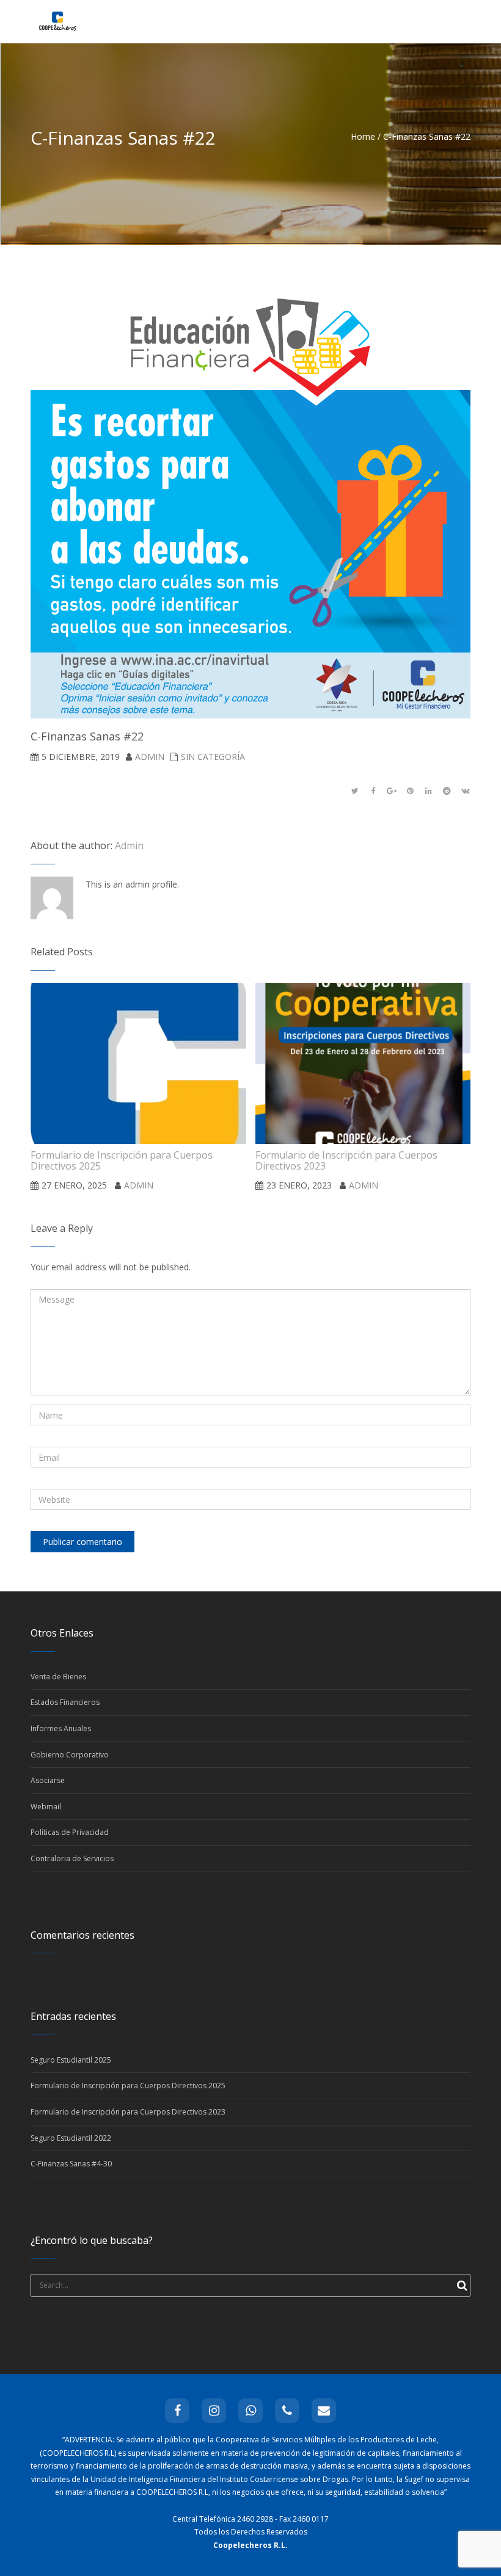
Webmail (46, 1807)
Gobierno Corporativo (70, 1755)
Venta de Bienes (58, 1677)
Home (363, 136)
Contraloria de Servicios (72, 1858)
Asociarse (48, 1780)
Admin (150, 757)
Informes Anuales (61, 1728)
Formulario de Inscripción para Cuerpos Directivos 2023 (128, 2112)
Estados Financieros (65, 1702)
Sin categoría (213, 757)
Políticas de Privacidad (70, 1832)
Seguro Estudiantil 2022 (71, 2138)
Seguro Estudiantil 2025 (71, 2060)
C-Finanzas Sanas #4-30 (71, 2164)
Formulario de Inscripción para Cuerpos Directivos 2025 (128, 2086)
